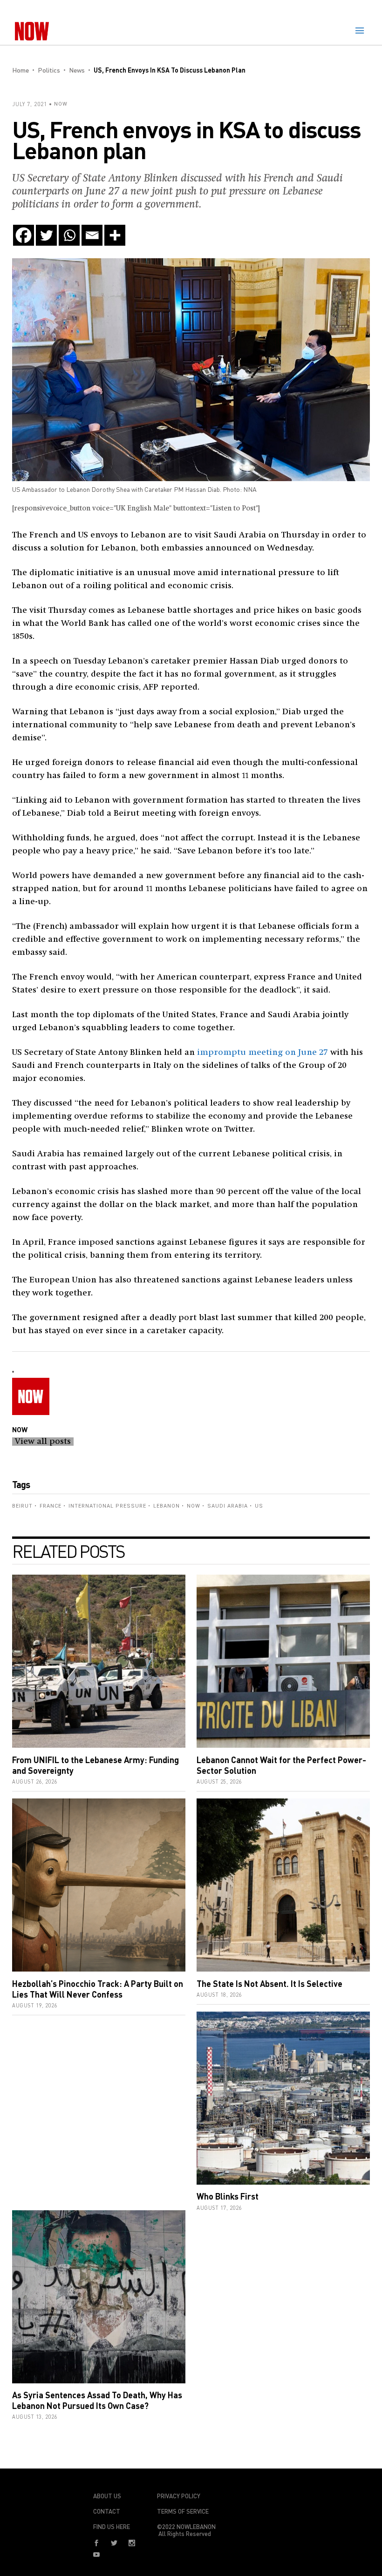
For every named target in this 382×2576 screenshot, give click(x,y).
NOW (61, 104)
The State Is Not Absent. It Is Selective (269, 1984)
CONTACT (107, 2511)
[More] (115, 235)
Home (20, 70)
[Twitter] (46, 235)
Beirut (22, 1506)
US (259, 1506)
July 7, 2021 (30, 104)
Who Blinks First (228, 2196)
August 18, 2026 (219, 1995)
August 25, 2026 (219, 1781)
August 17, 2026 (219, 2208)
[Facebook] (24, 235)
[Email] (92, 235)
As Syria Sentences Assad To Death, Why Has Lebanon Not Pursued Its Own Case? (97, 2400)
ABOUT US (107, 2496)
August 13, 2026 (35, 2417)
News (77, 70)
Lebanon (167, 1506)
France (51, 1506)
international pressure (107, 1506)
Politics (49, 70)
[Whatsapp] (69, 235)
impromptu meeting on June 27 (263, 1053)
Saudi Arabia (228, 1506)
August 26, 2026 (35, 1781)
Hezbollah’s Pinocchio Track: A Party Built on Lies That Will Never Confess (98, 1989)
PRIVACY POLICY (179, 2496)
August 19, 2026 (35, 2005)
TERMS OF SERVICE (183, 2511)
